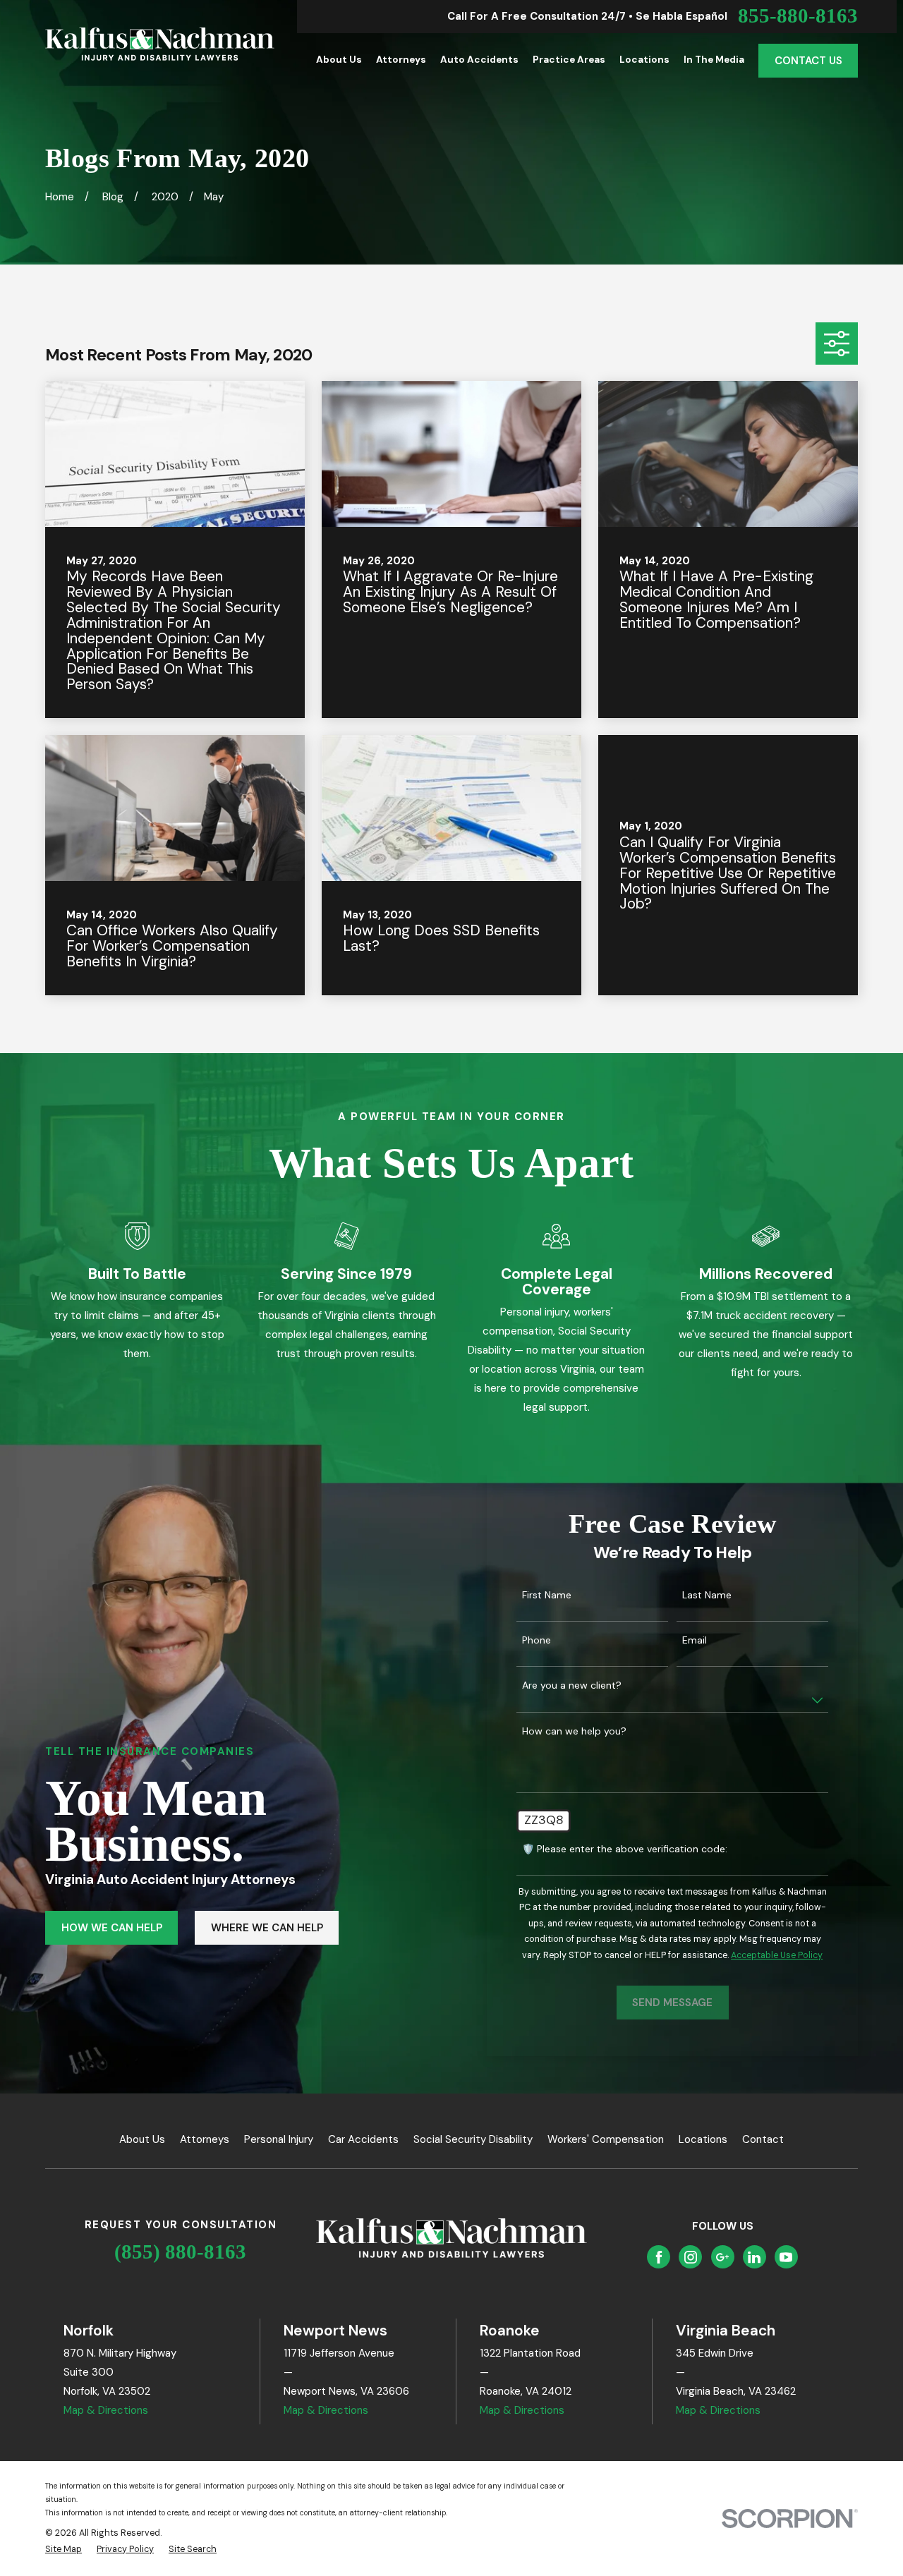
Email (695, 1640)
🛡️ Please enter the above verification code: (625, 1849)
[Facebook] (659, 2257)
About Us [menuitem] (339, 60)
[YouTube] (786, 2257)
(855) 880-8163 (180, 2252)
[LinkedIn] (754, 2257)
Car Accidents (363, 2139)
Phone (537, 1640)
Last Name (707, 1595)
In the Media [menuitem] (714, 60)
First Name (547, 1595)
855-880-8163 (798, 17)
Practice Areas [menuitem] (569, 60)
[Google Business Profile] (722, 2257)
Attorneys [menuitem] (401, 60)
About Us (142, 2139)
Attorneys (205, 2139)
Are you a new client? (572, 1685)
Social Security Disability (473, 2139)
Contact (763, 2139)
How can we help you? (574, 1731)
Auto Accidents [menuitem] (479, 60)
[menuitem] (63, 2550)
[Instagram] (691, 2257)
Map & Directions (106, 2410)
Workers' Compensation (606, 2139)
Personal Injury (279, 2139)
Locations (703, 2139)
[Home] (160, 44)
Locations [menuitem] (644, 60)
